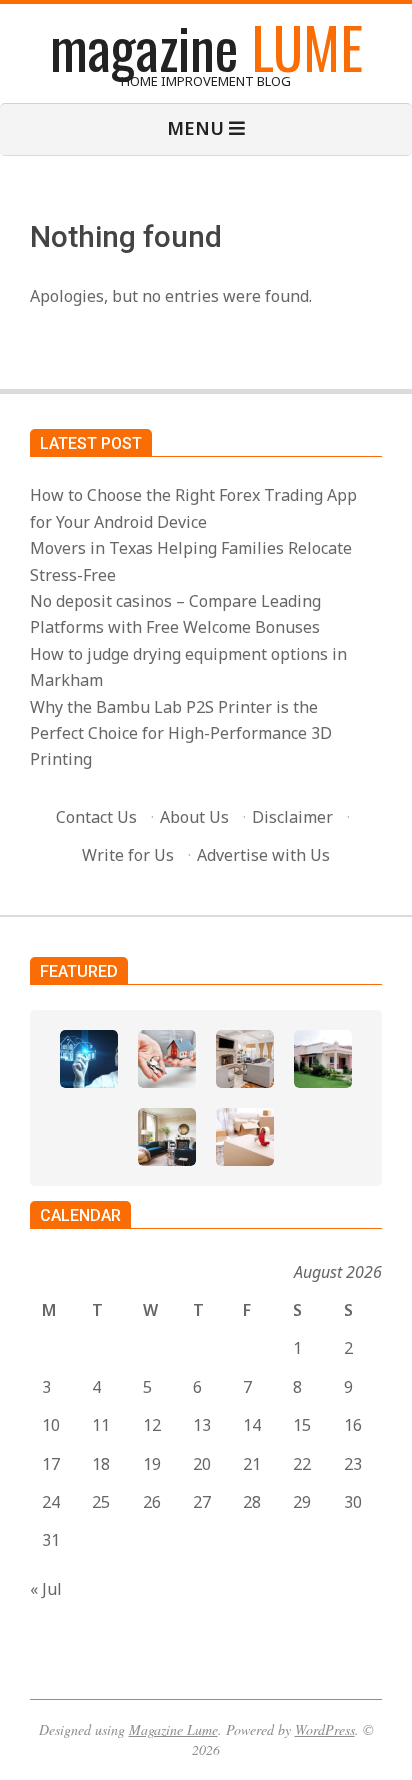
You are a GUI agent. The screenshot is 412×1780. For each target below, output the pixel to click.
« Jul (46, 1589)
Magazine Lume (173, 1729)
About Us (194, 817)
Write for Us (128, 855)
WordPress (325, 1729)
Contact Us (96, 817)
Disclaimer (292, 817)
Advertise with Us (263, 855)
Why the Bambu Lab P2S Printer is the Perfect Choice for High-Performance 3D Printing (181, 733)
